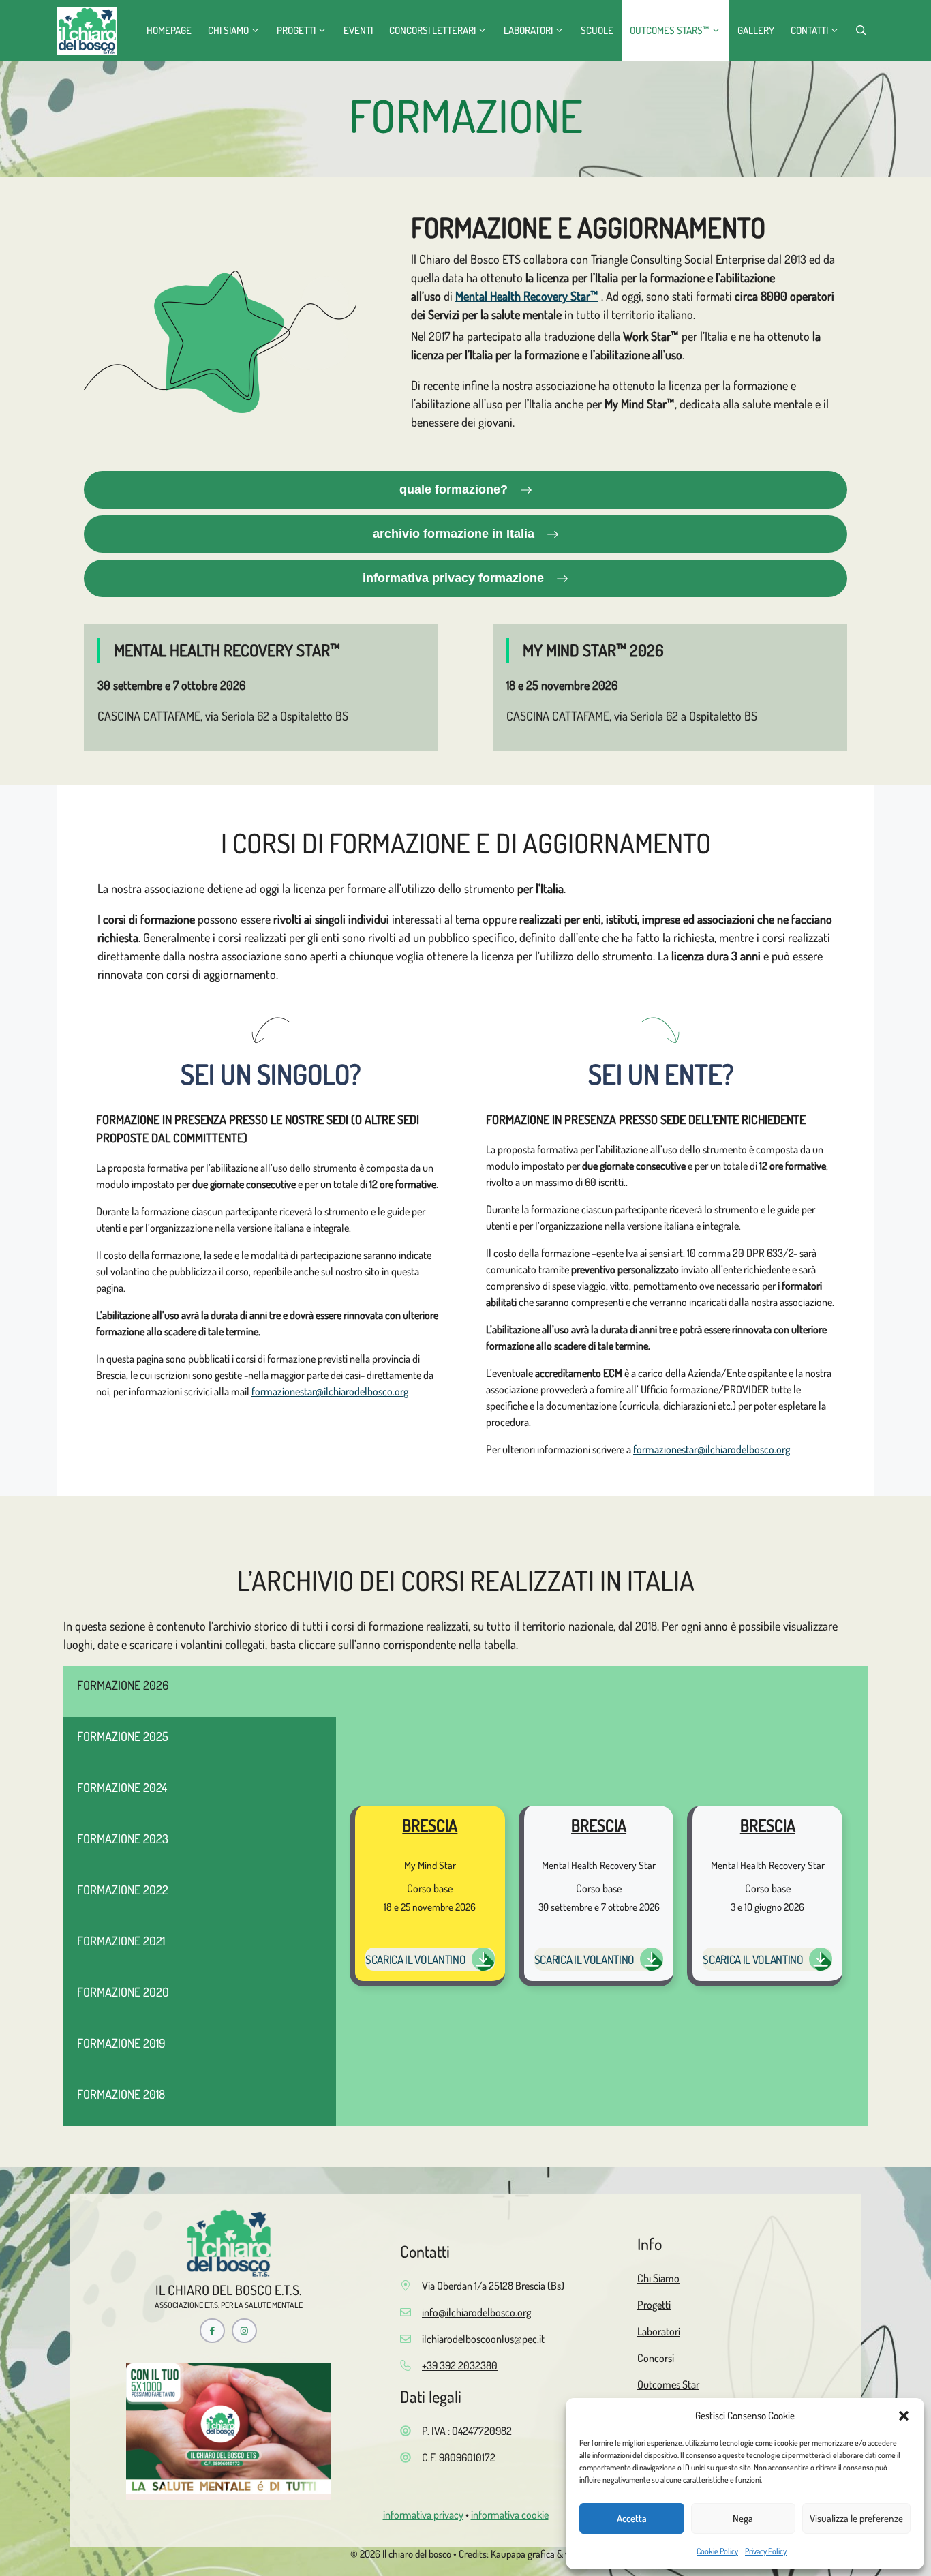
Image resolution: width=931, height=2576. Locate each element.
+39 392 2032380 (460, 2365)
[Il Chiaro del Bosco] (87, 31)
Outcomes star (668, 2384)
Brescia (430, 1825)
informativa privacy (423, 2515)
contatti (809, 30)
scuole (597, 30)
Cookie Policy (717, 2551)
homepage (169, 30)
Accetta (632, 2518)
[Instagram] (244, 2331)
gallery (756, 30)
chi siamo (228, 30)
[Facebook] (212, 2331)
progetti (296, 30)
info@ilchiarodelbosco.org (476, 2312)
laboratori (528, 30)
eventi (358, 30)
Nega (743, 2518)
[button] (904, 2416)
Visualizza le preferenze (856, 2518)
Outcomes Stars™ (670, 30)
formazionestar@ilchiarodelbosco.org (330, 1391)
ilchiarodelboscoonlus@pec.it (483, 2339)
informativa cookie (510, 2515)
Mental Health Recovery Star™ (527, 296)
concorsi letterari (432, 30)
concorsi (656, 2358)
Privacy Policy (766, 2551)
